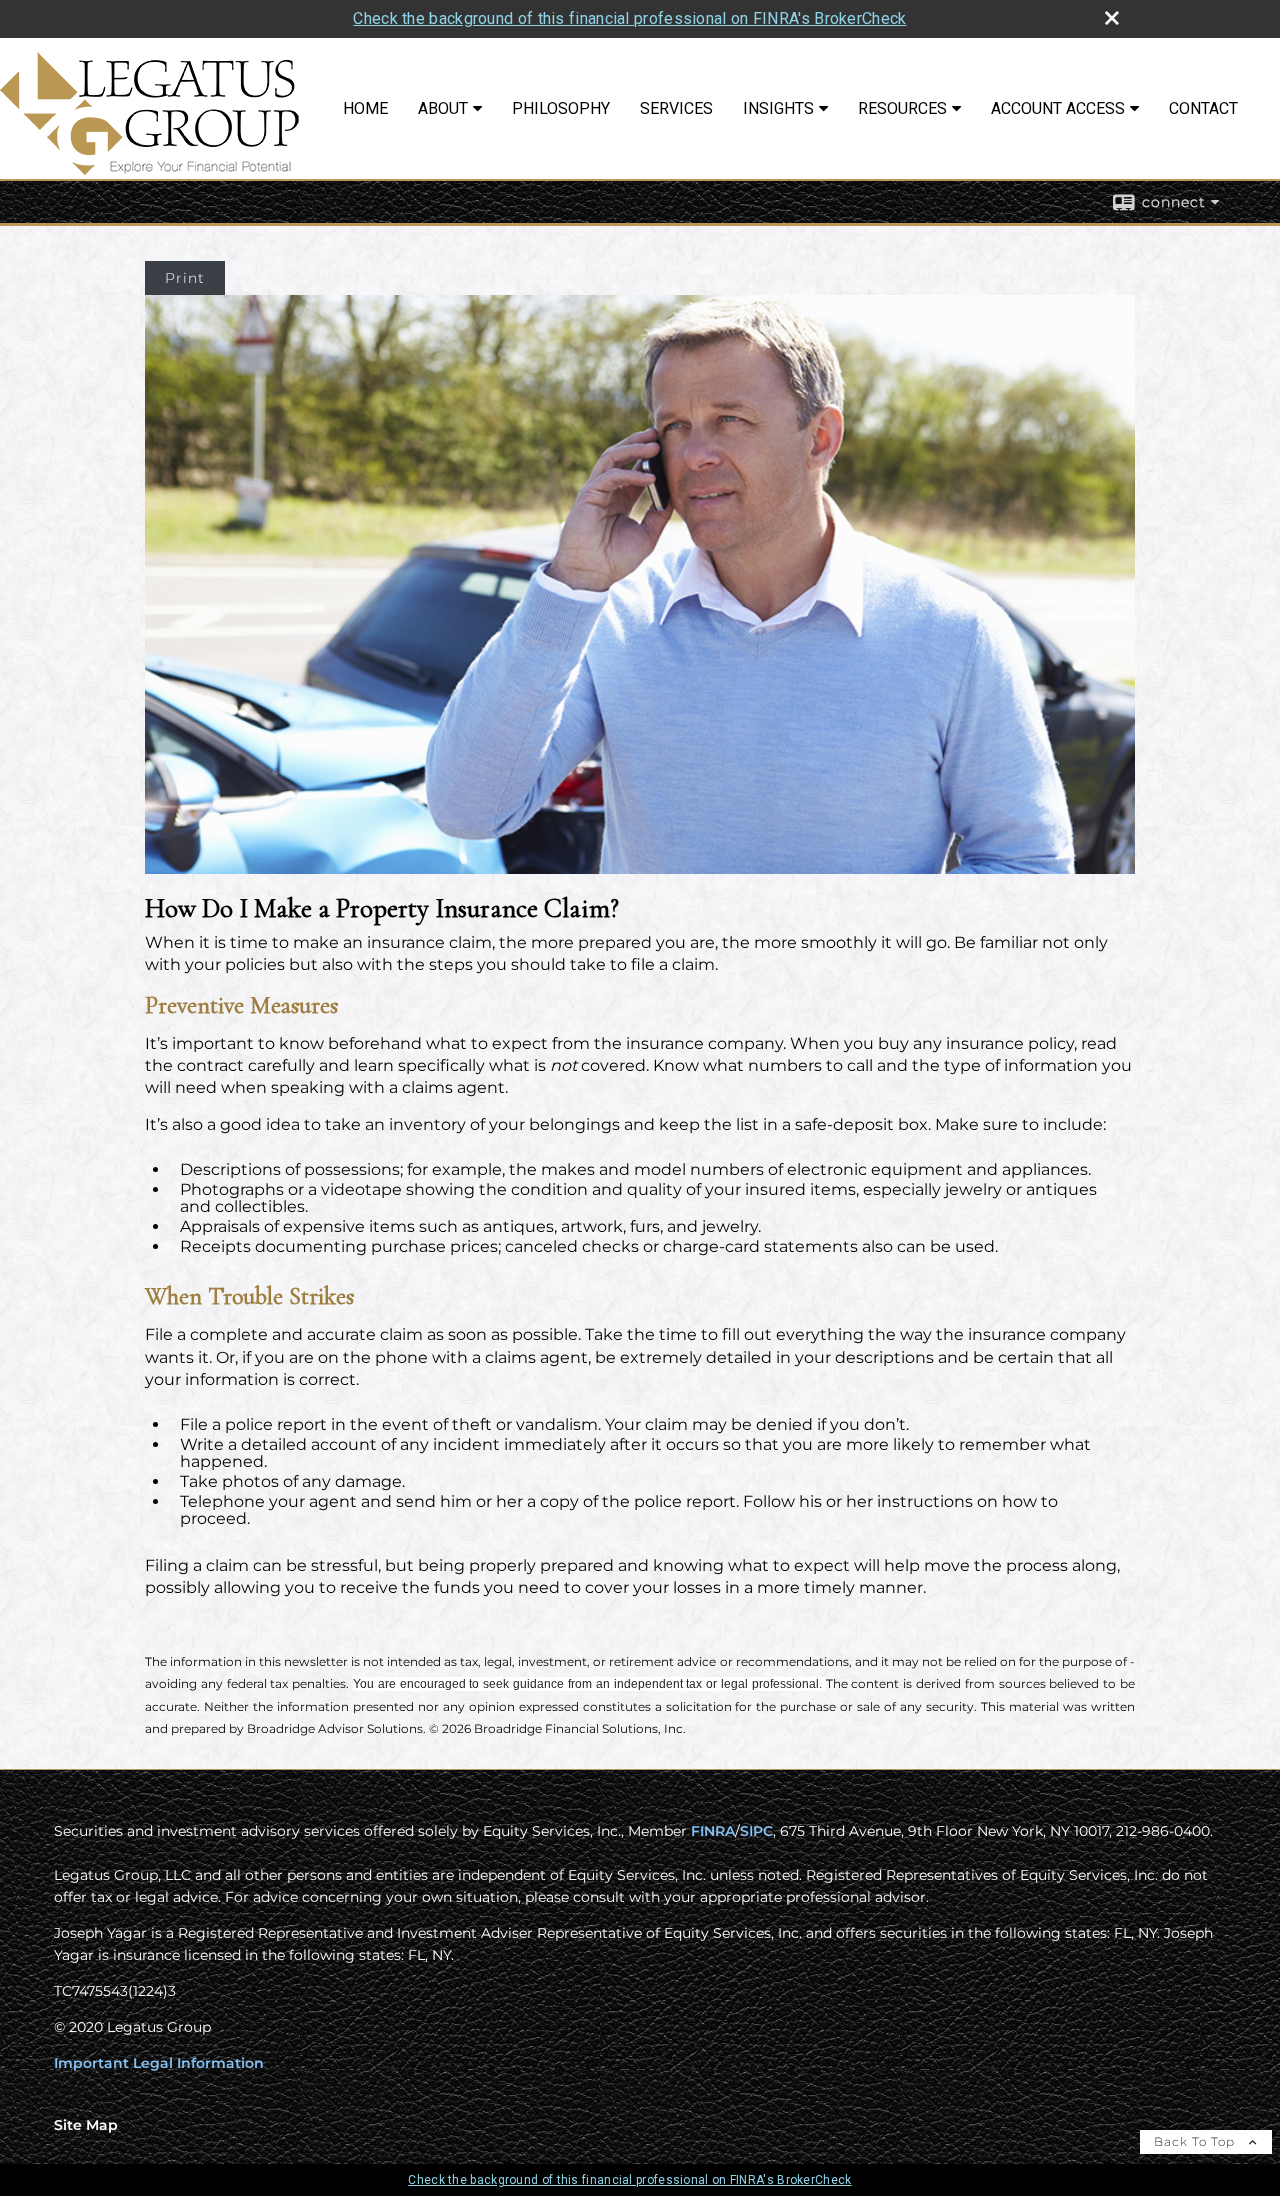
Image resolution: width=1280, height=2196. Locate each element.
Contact (1203, 108)
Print (185, 278)
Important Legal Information (159, 2063)
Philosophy (561, 108)
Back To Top (1196, 2141)
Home (365, 108)
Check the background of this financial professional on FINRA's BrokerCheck (629, 18)
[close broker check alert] (1112, 18)
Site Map (86, 2125)
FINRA (713, 1831)
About (443, 108)
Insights (778, 108)
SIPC (756, 1831)
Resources (902, 108)
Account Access (1058, 108)
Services (676, 108)
